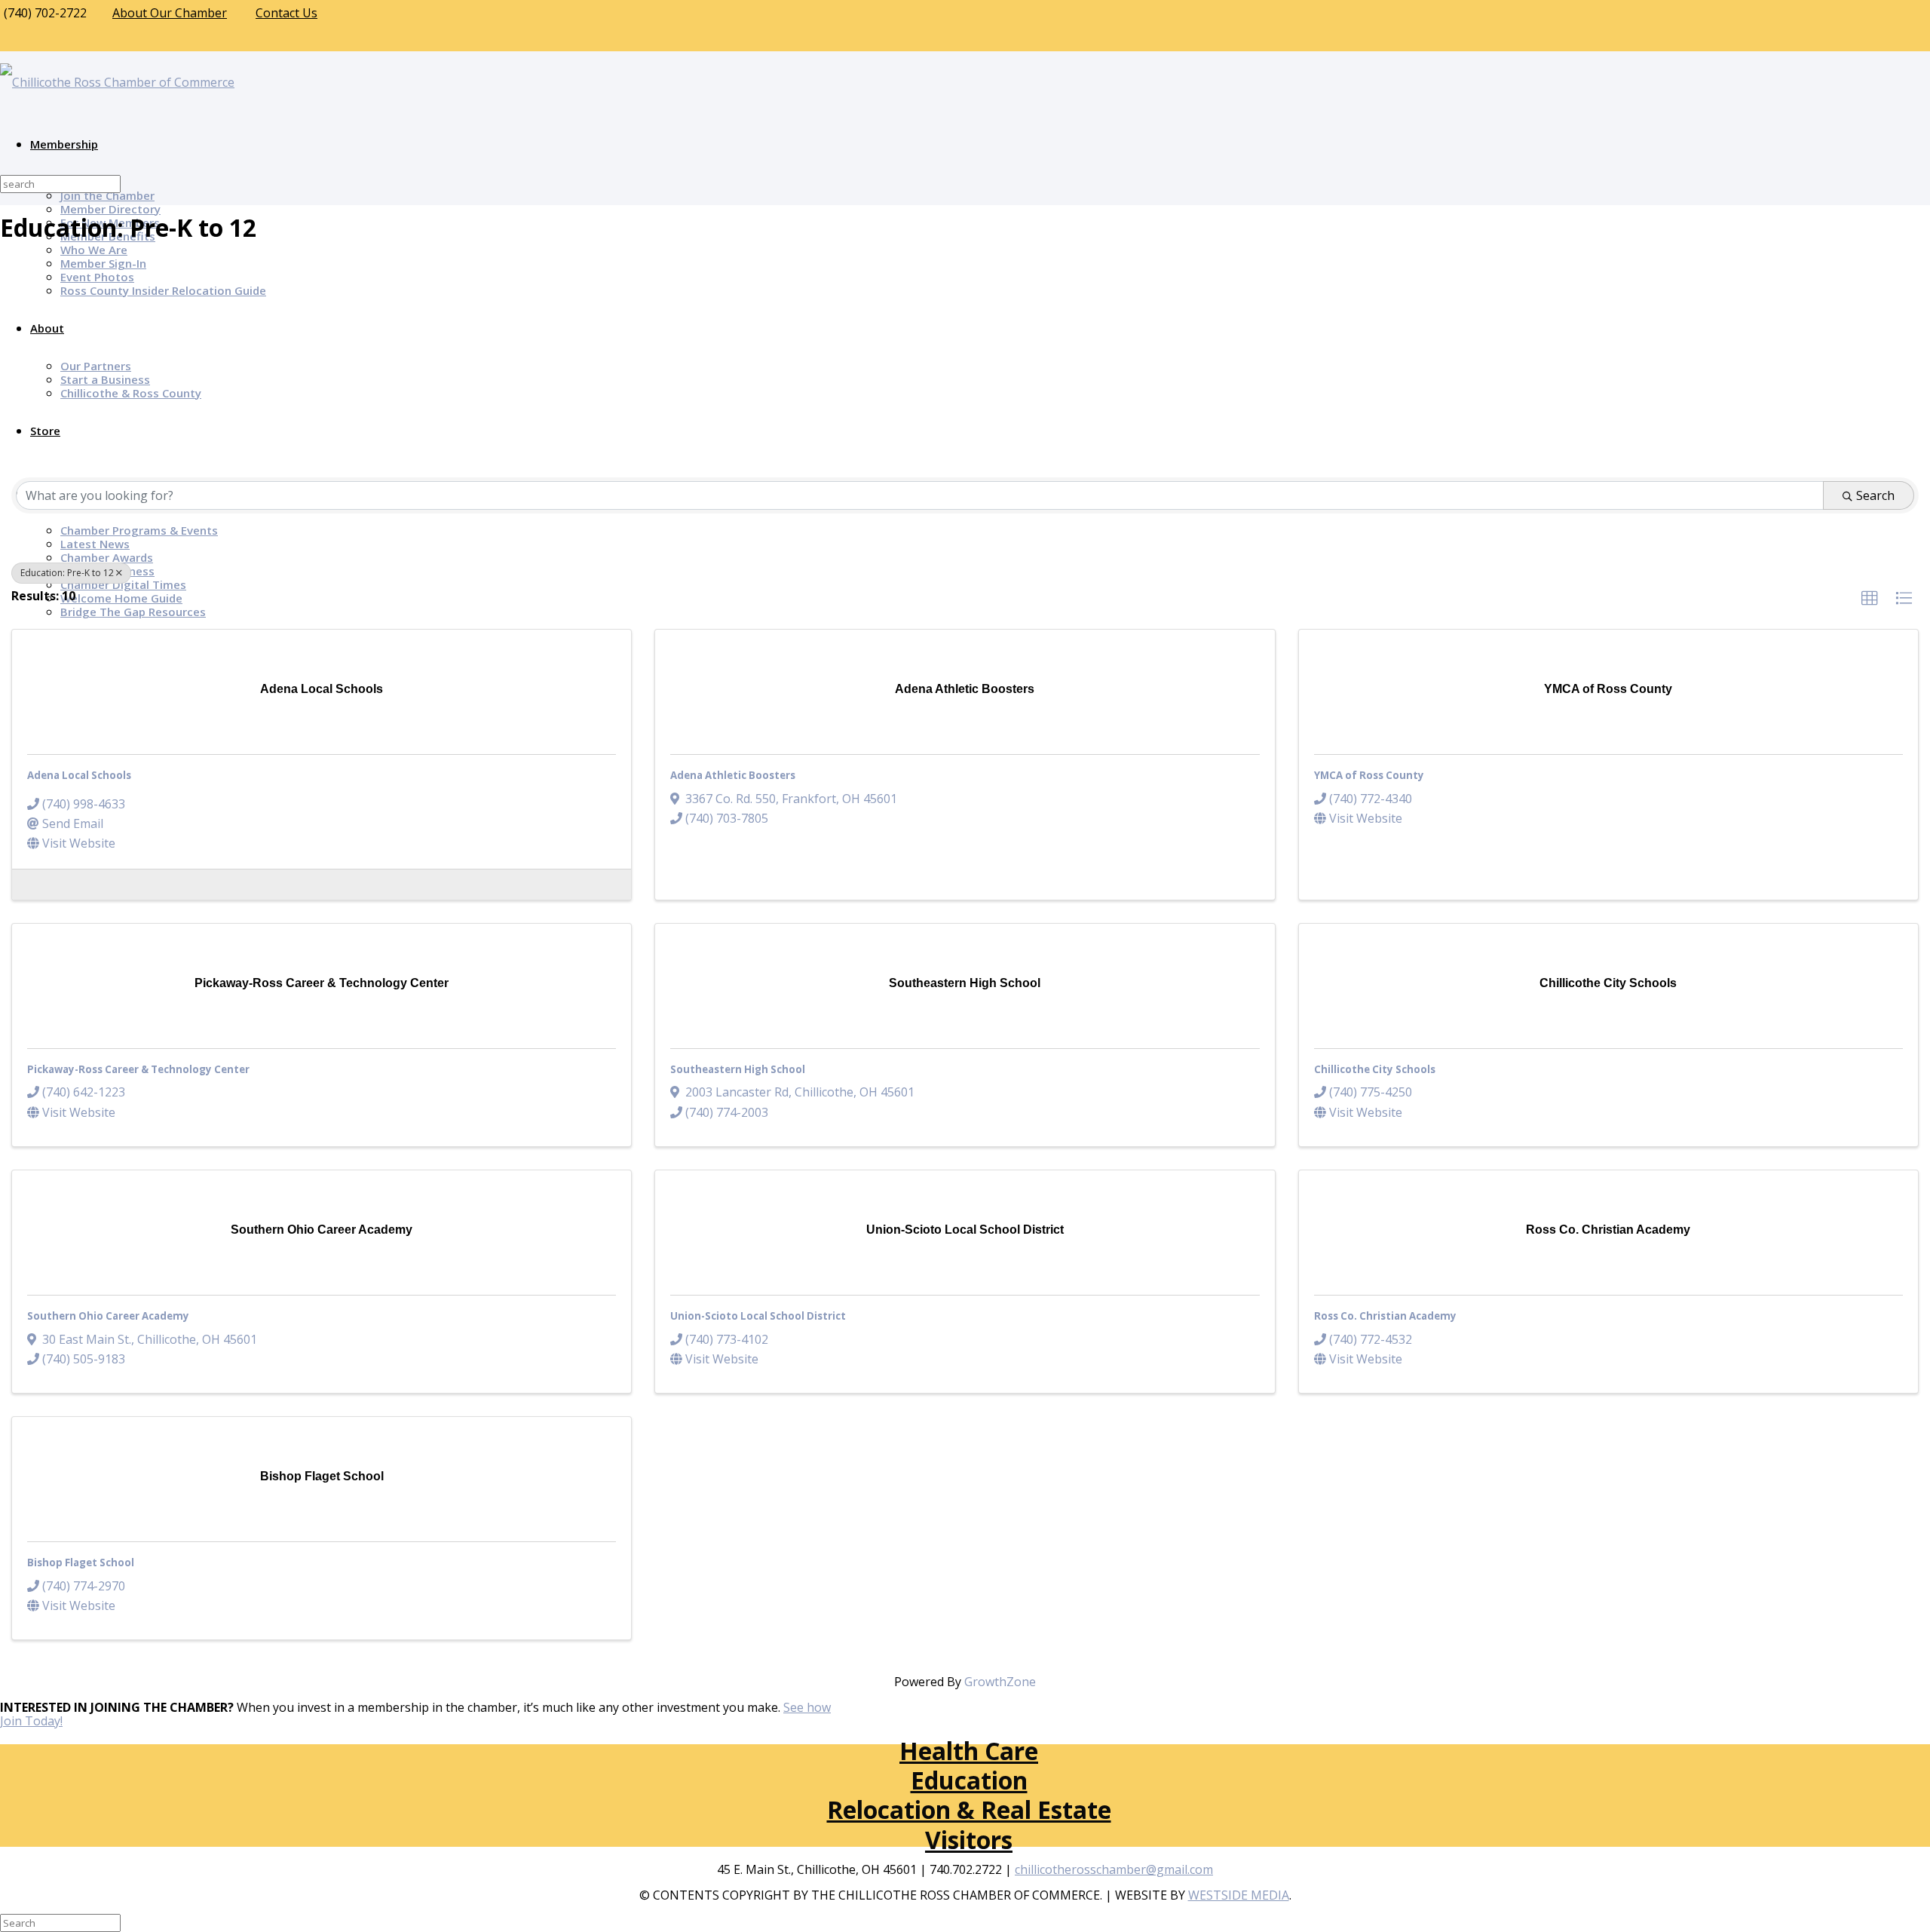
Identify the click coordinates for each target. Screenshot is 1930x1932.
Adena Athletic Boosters (733, 775)
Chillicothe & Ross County (131, 393)
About (47, 328)
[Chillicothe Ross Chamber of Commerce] (117, 82)
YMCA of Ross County (1369, 775)
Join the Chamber (107, 195)
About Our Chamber (170, 13)
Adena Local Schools (79, 775)
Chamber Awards (107, 557)
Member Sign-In (103, 263)
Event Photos (97, 277)
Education (969, 1780)
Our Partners (96, 366)
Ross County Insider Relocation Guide (163, 290)
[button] (1870, 599)
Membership (64, 144)
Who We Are (94, 250)
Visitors (969, 1840)
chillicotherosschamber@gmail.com (1114, 1869)
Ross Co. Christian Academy (1385, 1316)
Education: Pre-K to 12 (67, 573)
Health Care (969, 1751)
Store (45, 431)
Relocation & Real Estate (969, 1809)
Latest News (95, 544)
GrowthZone (1000, 1682)
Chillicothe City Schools (1375, 1069)
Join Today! (31, 1721)
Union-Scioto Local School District (758, 1316)
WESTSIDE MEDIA (1239, 1895)
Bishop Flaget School (81, 1562)
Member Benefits (108, 236)
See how (807, 1707)
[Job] (31, 883)
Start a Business (105, 379)
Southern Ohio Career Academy (108, 1316)
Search (1875, 495)
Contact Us (286, 13)
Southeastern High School (738, 1069)
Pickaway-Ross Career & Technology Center (138, 1069)
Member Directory (110, 209)
